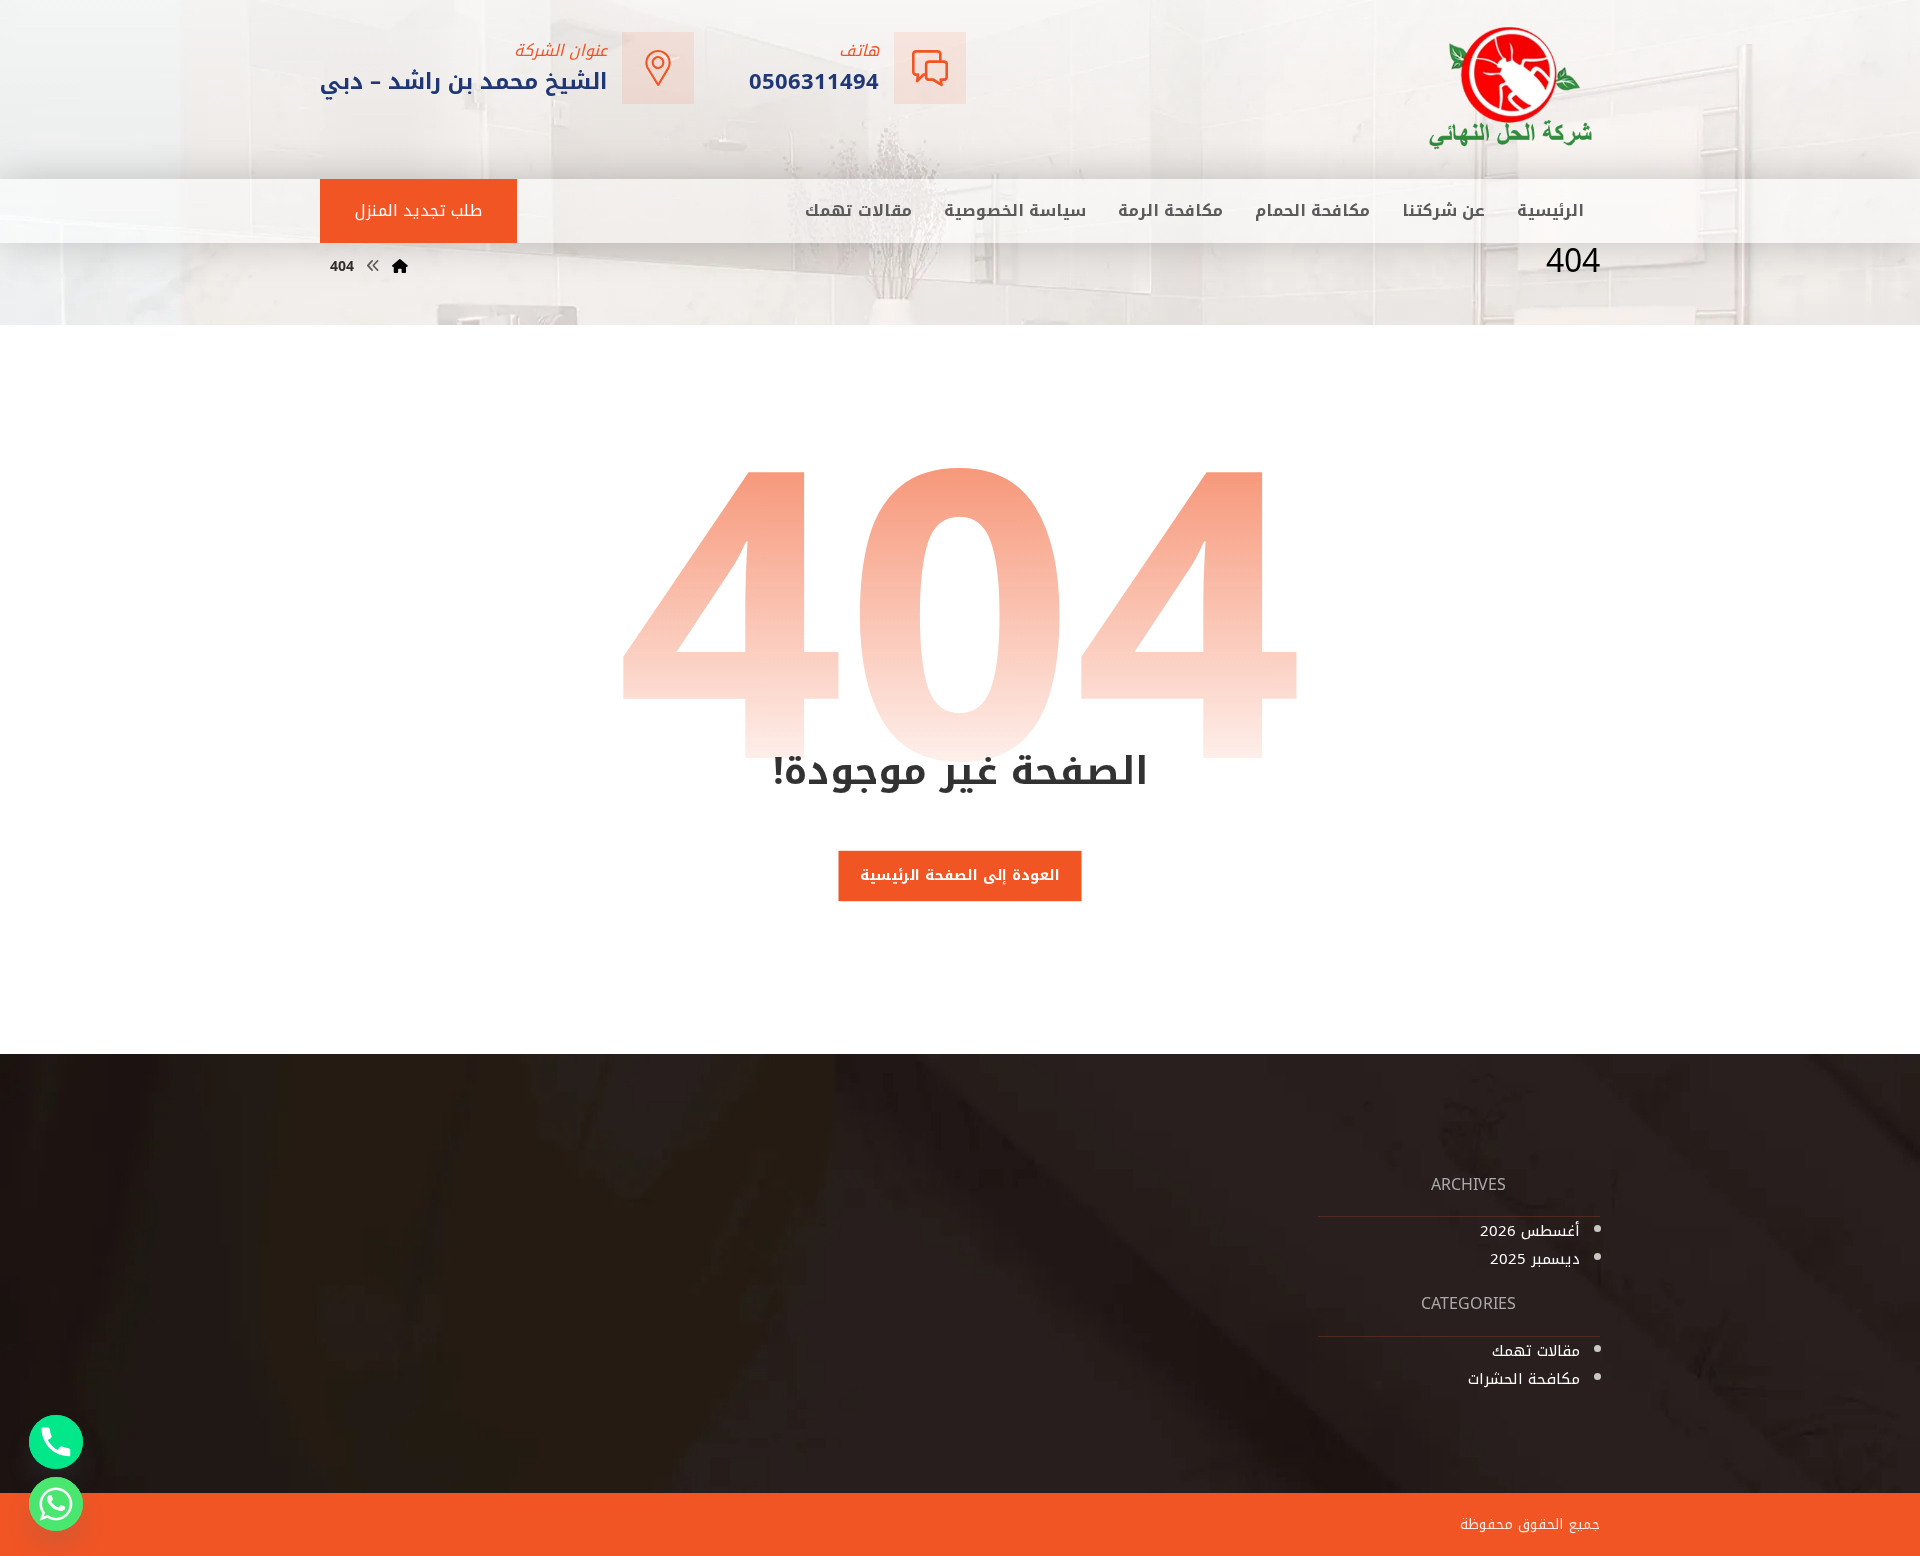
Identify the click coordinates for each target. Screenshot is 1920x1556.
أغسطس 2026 (1530, 1231)
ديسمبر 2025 (1535, 1259)
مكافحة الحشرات (1524, 1379)
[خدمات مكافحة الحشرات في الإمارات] (1512, 87)
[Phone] (56, 1442)
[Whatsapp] (56, 1504)
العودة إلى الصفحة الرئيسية (960, 876)
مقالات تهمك (1536, 1351)
